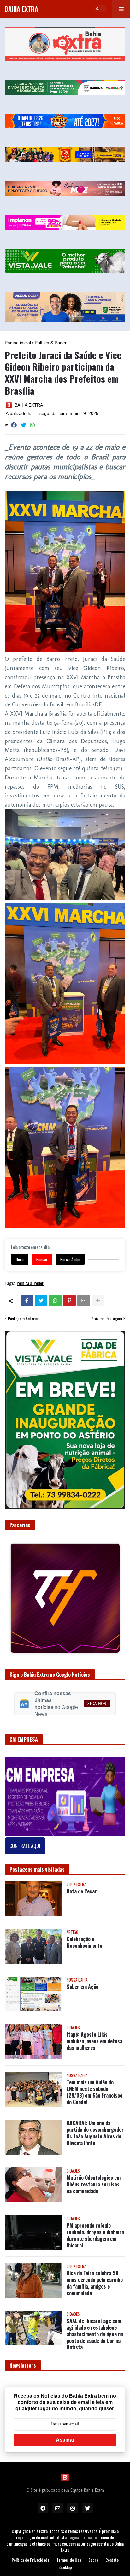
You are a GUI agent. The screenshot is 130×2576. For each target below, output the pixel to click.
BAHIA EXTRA (21, 9)
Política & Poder (51, 343)
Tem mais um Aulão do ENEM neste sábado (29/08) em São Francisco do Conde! (95, 2120)
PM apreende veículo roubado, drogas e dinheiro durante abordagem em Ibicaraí (95, 2263)
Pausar (42, 1259)
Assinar (65, 2467)
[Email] (84, 1300)
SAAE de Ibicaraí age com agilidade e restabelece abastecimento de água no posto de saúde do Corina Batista (95, 2362)
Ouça (20, 1259)
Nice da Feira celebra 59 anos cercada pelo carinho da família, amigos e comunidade (95, 2311)
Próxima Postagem (107, 1319)
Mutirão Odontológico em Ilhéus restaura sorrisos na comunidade (94, 2212)
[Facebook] (14, 425)
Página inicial (18, 343)
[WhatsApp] (32, 425)
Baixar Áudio (70, 1259)
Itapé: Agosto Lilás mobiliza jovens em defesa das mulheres (95, 2069)
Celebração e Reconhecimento (84, 1970)
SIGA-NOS (97, 1731)
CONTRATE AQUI (25, 1873)
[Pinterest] (69, 1300)
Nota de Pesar (82, 1919)
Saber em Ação (83, 2014)
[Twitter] (23, 425)
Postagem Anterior (24, 1319)
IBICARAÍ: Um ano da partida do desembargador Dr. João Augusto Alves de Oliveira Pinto (95, 2160)
